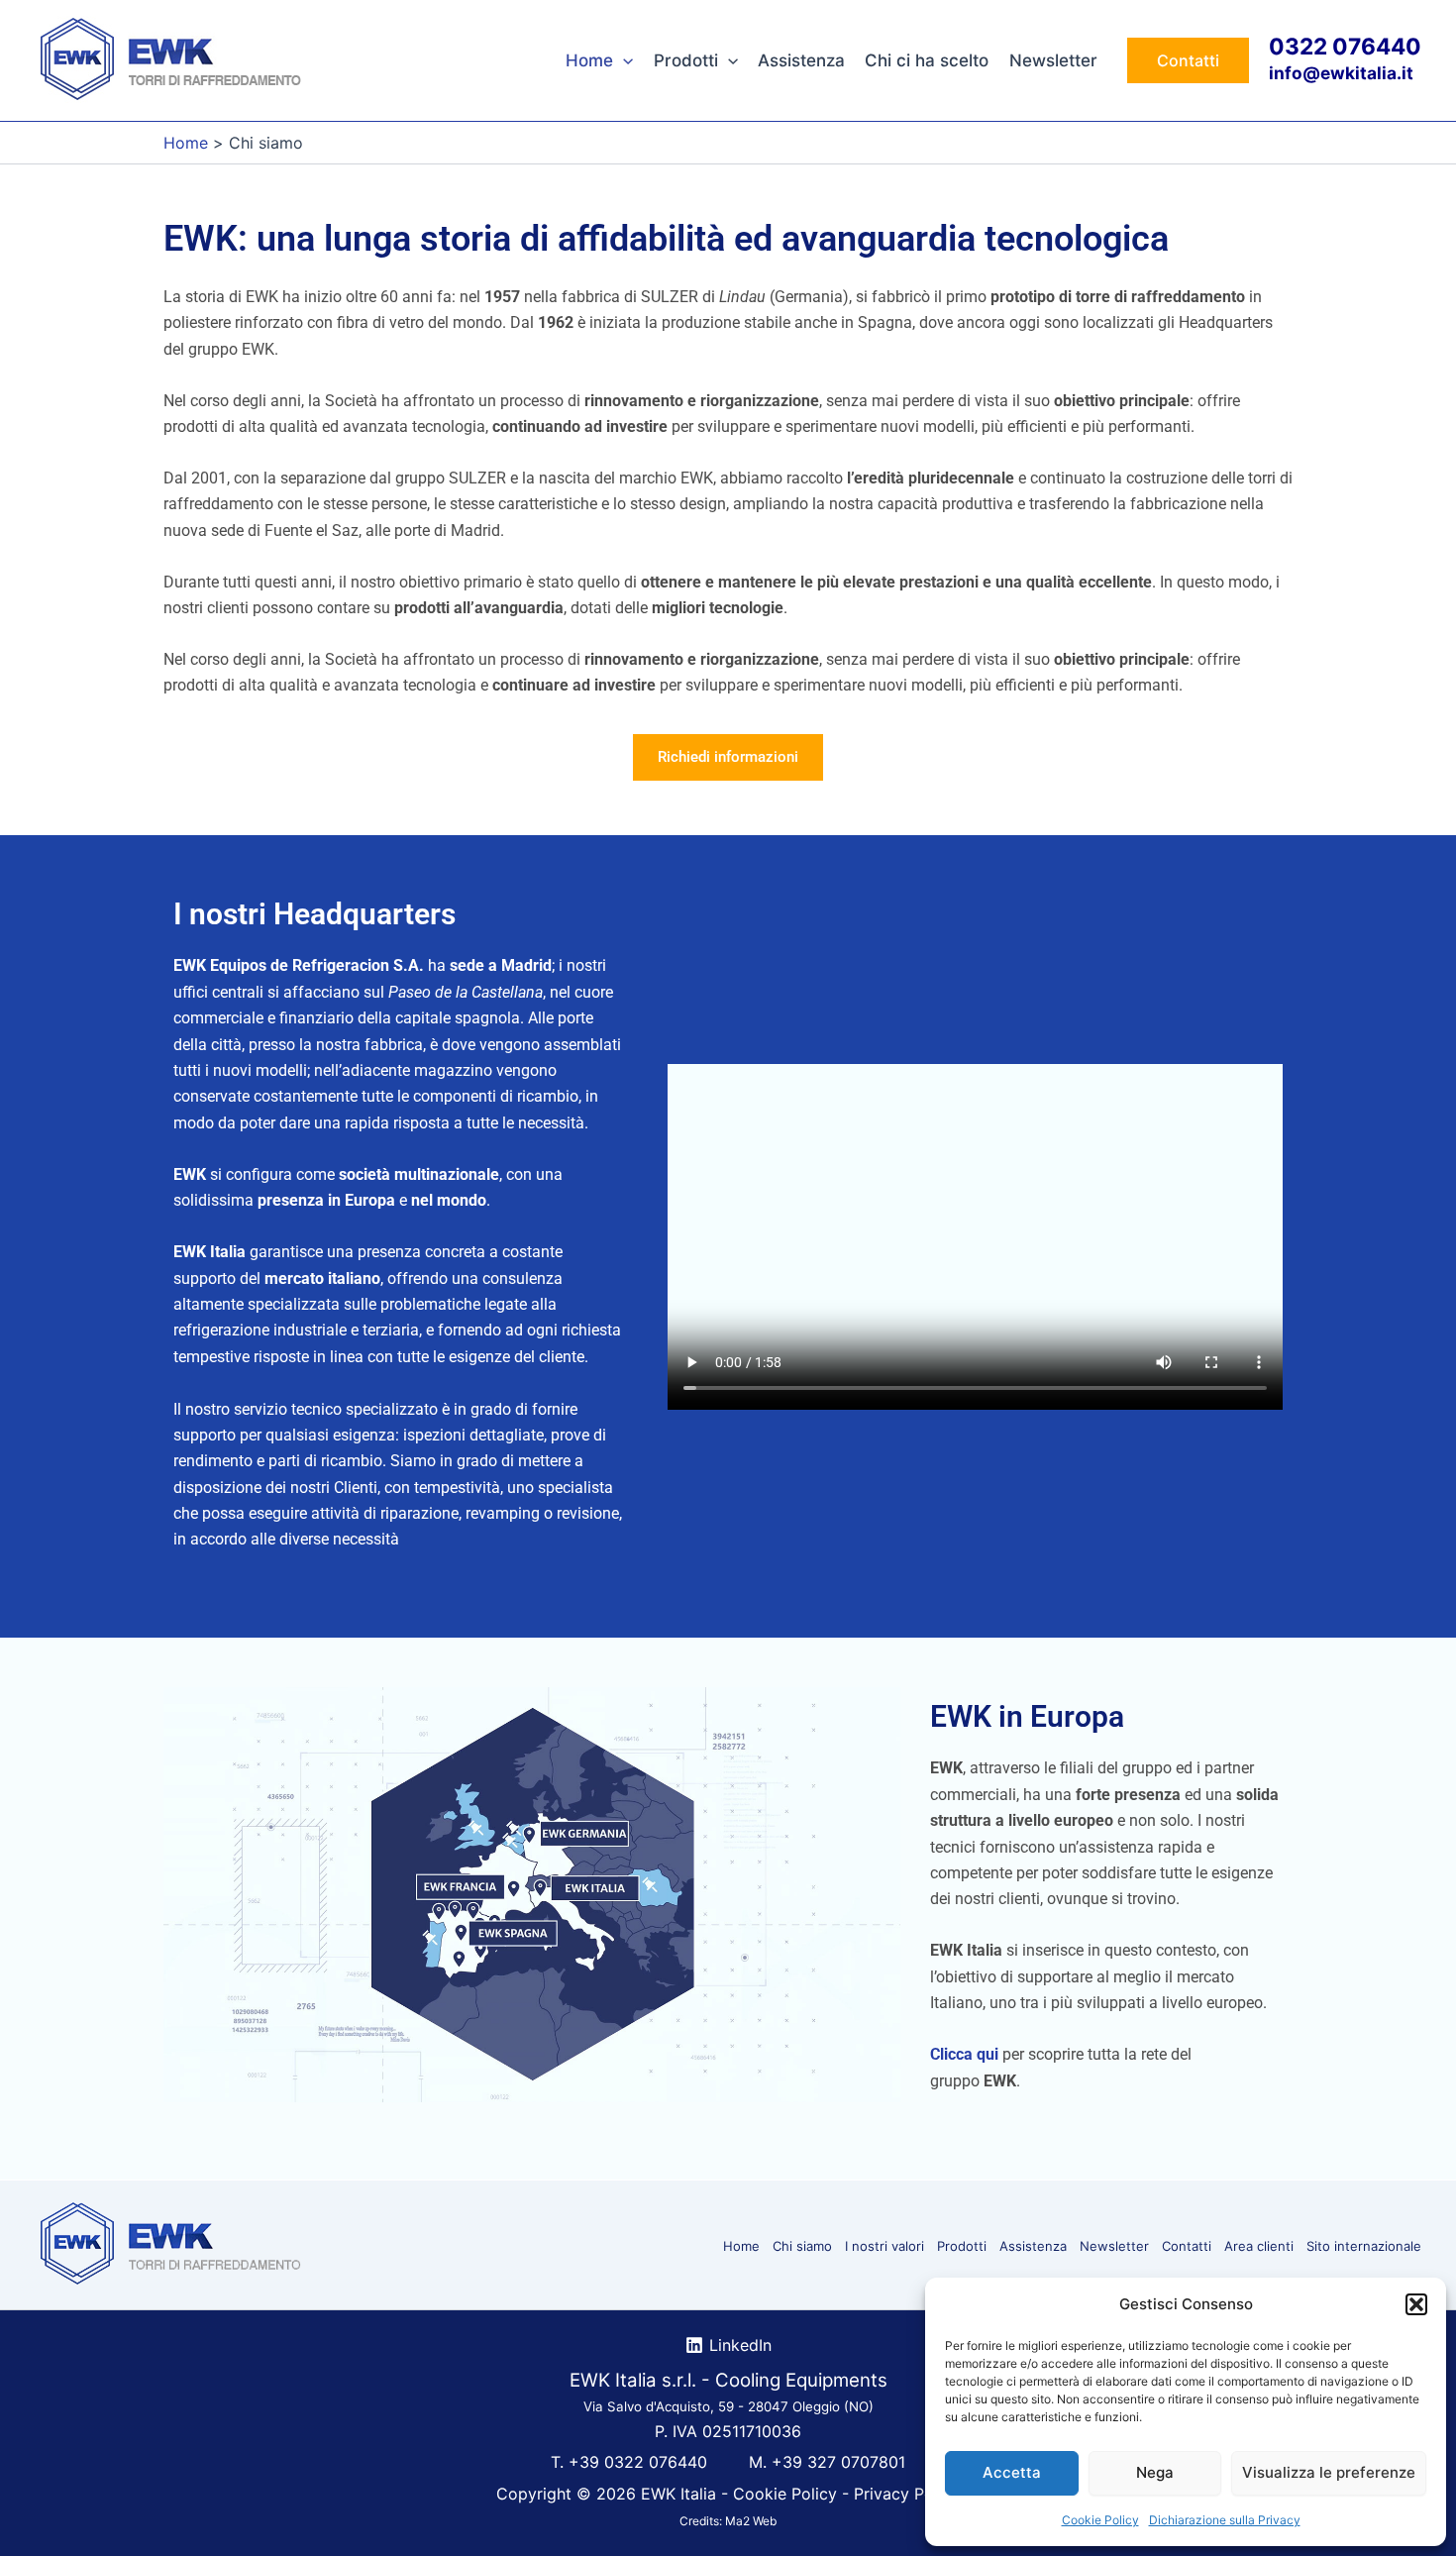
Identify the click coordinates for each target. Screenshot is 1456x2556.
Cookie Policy (1100, 2520)
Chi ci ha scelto (927, 60)
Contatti (1187, 2246)
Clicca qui (964, 2054)
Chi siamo (802, 2246)
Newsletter (1053, 60)
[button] (1416, 2304)
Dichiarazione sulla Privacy (1225, 2520)
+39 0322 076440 (638, 2462)
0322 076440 (1345, 46)
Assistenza (801, 60)
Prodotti (686, 60)
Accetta (1012, 2472)
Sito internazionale (1364, 2246)
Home (589, 60)
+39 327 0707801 (838, 2462)
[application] (623, 60)
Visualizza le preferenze (1329, 2472)
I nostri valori (884, 2246)
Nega (1155, 2472)
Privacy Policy (907, 2494)
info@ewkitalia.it (1341, 73)
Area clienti (1259, 2246)
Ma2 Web (751, 2521)
